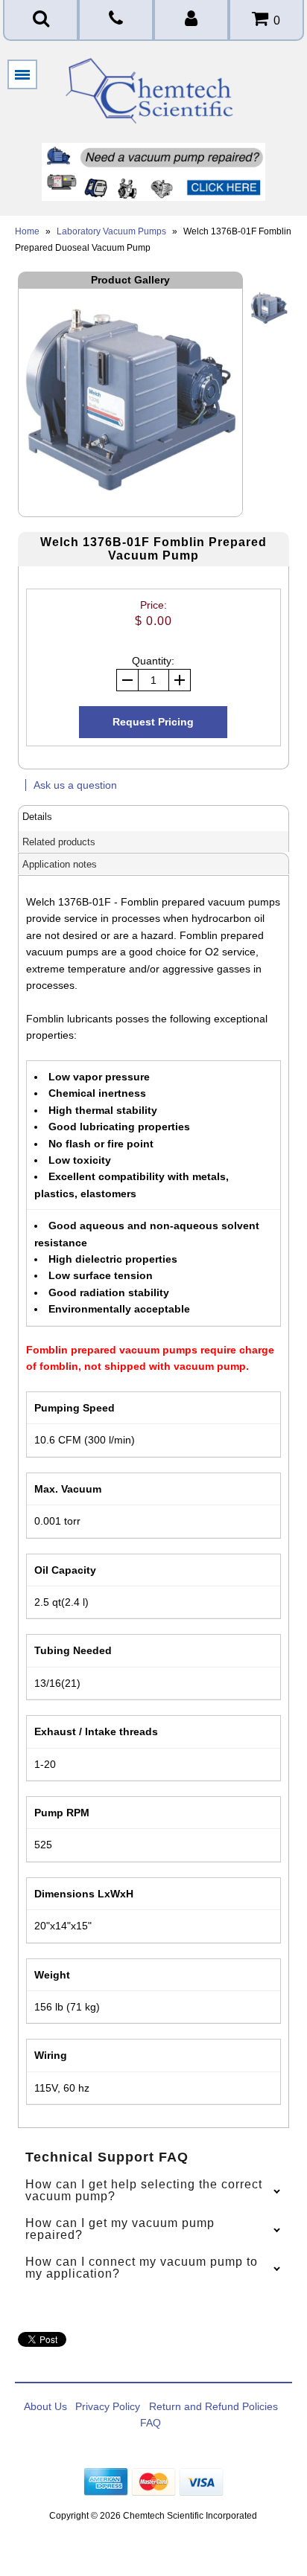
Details (37, 817)
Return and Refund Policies (213, 2406)
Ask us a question (75, 785)
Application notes (60, 864)
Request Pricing (153, 722)
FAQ (151, 2423)
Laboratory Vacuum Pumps (111, 231)
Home (27, 231)
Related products (59, 842)
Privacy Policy (108, 2406)
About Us (45, 2406)
